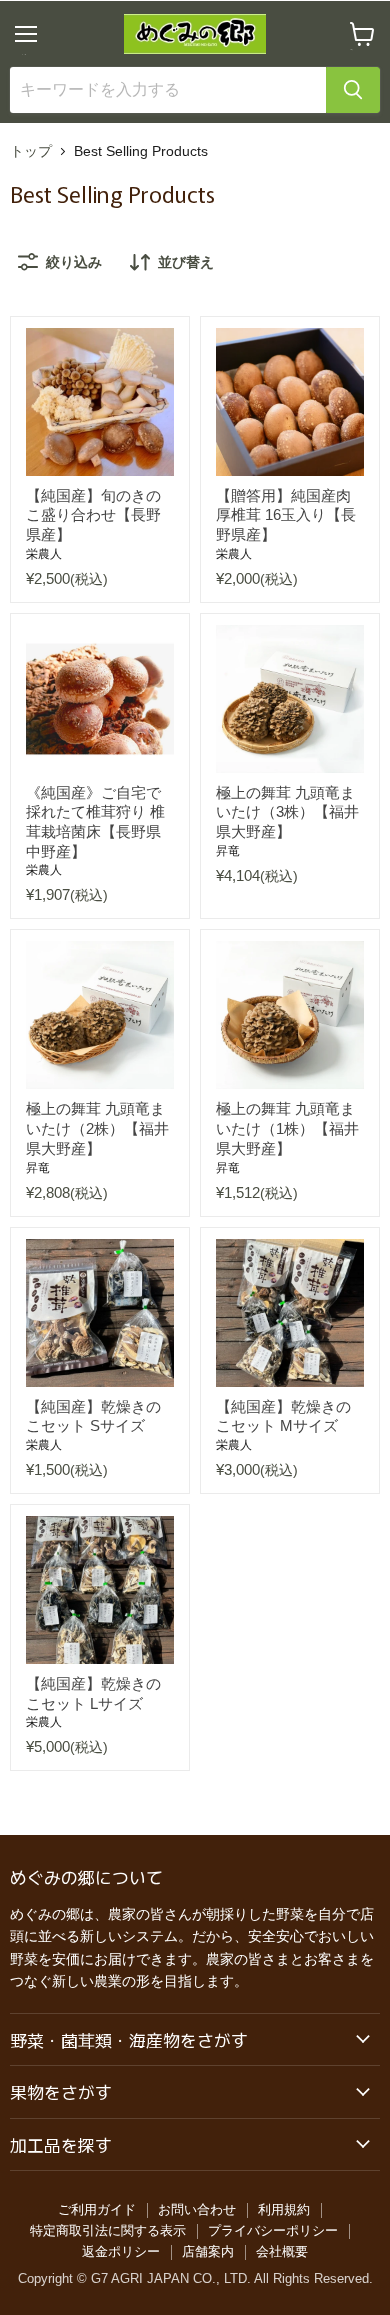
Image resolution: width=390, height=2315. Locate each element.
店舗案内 (208, 2251)
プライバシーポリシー (273, 2230)
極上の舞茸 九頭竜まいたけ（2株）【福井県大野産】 (97, 1128)
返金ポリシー (121, 2251)
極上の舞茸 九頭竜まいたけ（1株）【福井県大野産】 (287, 1128)
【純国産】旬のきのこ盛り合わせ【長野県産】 (93, 515)
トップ (31, 151)
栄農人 (44, 554)
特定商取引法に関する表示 (108, 2230)
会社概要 (282, 2251)
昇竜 (228, 851)
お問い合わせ (197, 2209)
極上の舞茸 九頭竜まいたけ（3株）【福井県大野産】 (287, 812)
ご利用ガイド (97, 2209)
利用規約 (284, 2209)
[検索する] (353, 90)
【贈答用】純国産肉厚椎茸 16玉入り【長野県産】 (286, 515)
